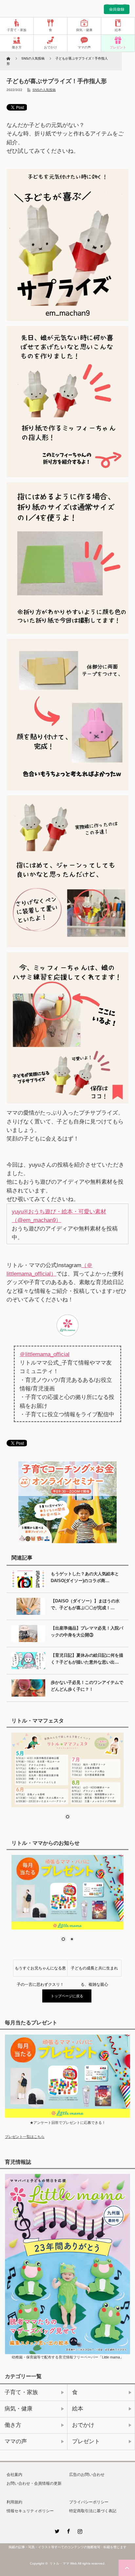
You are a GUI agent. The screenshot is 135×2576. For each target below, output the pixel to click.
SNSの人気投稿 (44, 90)
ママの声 (84, 47)
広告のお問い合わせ (87, 2475)
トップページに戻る (67, 1996)
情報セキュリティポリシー (30, 2511)
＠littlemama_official (45, 1354)
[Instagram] (79, 2530)
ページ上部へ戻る (127, 2568)
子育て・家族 (17, 30)
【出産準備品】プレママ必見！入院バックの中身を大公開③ (87, 1632)
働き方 (17, 47)
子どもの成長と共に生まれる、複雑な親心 (94, 1971)
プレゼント (118, 47)
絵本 (118, 30)
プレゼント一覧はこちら (25, 2137)
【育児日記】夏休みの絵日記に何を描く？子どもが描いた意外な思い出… (87, 1659)
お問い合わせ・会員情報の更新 (34, 2483)
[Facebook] (67, 2530)
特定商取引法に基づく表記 (93, 2511)
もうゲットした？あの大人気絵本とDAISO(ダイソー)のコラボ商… (85, 1577)
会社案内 (14, 2475)
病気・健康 (84, 30)
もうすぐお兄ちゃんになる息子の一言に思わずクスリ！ (40, 1971)
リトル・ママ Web (63, 2563)
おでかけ (50, 47)
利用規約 (14, 2502)
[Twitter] (56, 2530)
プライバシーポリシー (89, 2502)
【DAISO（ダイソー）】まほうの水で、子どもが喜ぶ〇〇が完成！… (85, 1604)
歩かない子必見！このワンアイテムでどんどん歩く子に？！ (87, 1686)
